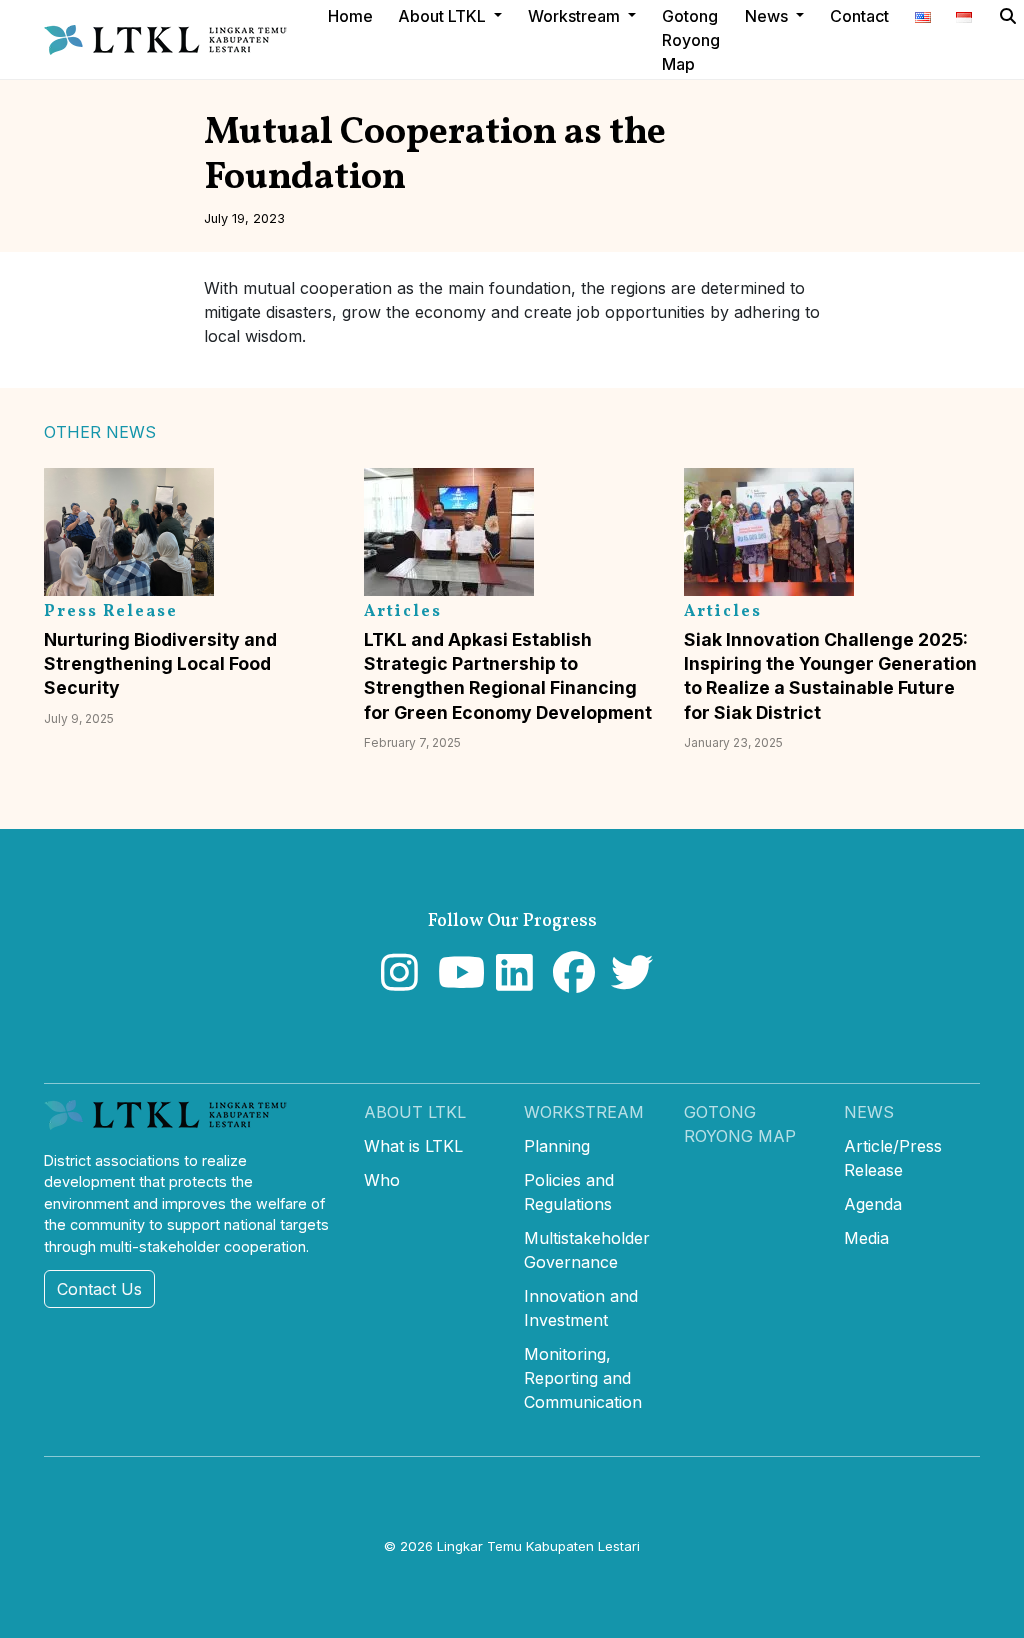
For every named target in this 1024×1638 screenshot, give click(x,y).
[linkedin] (512, 982)
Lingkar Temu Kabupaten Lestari (538, 1546)
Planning (557, 1146)
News (869, 1112)
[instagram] (397, 982)
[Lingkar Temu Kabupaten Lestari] (171, 40)
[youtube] (454, 982)
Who (382, 1180)
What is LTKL (413, 1146)
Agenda (873, 1204)
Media (866, 1238)
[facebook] (569, 982)
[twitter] (627, 982)
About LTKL (415, 1112)
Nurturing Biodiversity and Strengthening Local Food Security (160, 663)
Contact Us (99, 1289)
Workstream (584, 1112)
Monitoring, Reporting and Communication (583, 1378)
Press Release (111, 612)
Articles (403, 612)
